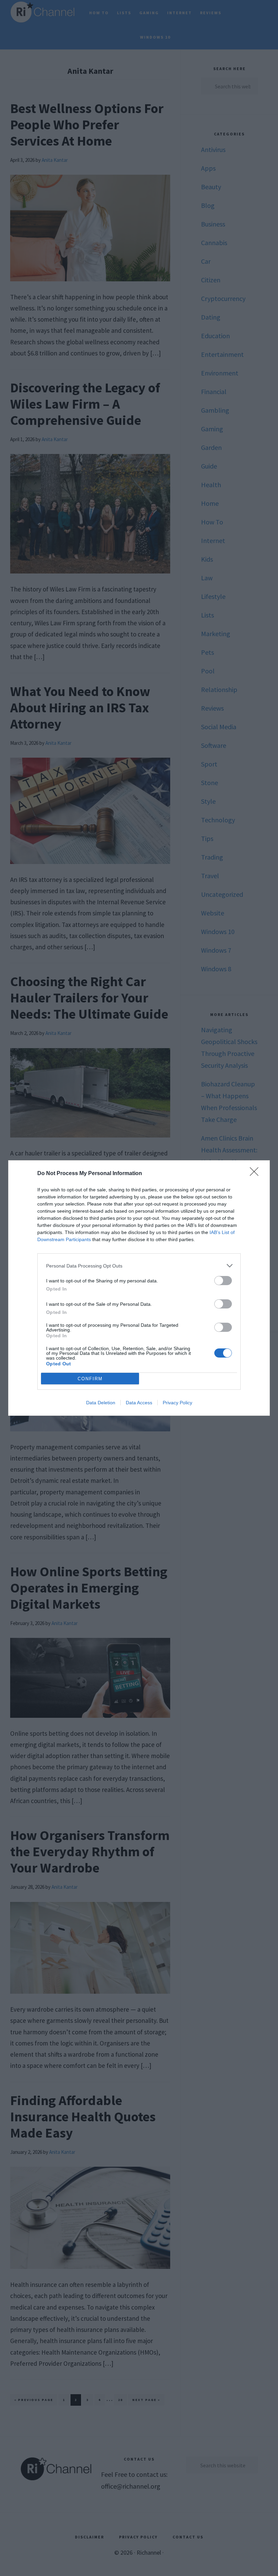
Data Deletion (101, 1403)
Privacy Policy (177, 1403)
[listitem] (139, 1266)
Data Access (139, 1403)
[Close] (256, 1174)
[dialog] (139, 1288)
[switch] (223, 1281)
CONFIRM (90, 1379)
